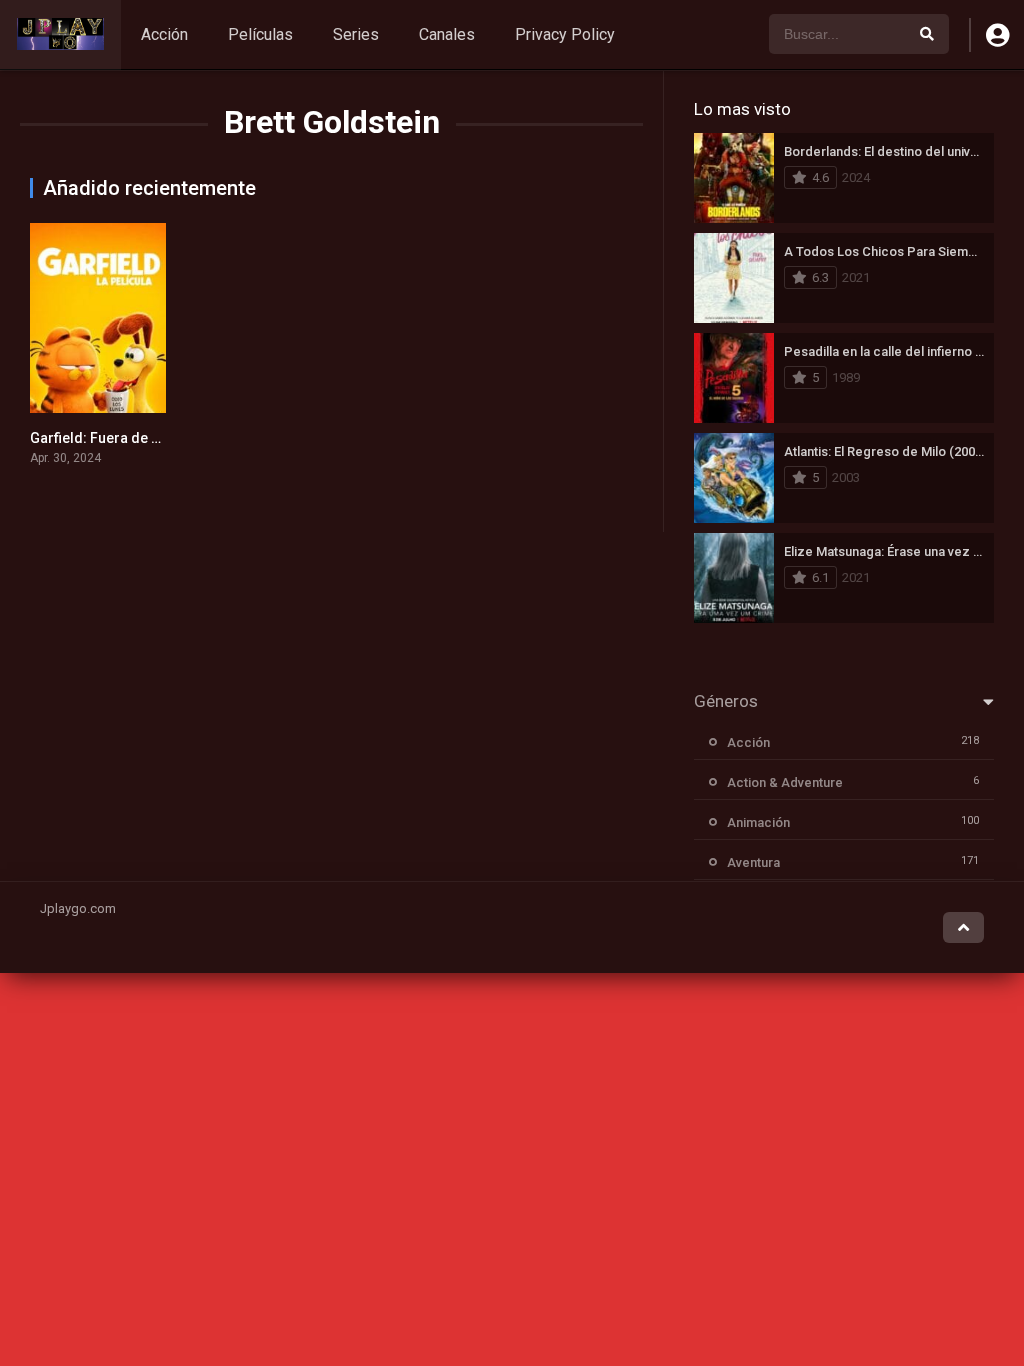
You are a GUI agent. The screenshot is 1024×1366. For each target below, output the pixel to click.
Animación (758, 822)
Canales (447, 34)
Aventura (753, 862)
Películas (260, 34)
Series (356, 34)
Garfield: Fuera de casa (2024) (129, 438)
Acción (164, 34)
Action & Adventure (785, 782)
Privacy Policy (565, 34)
